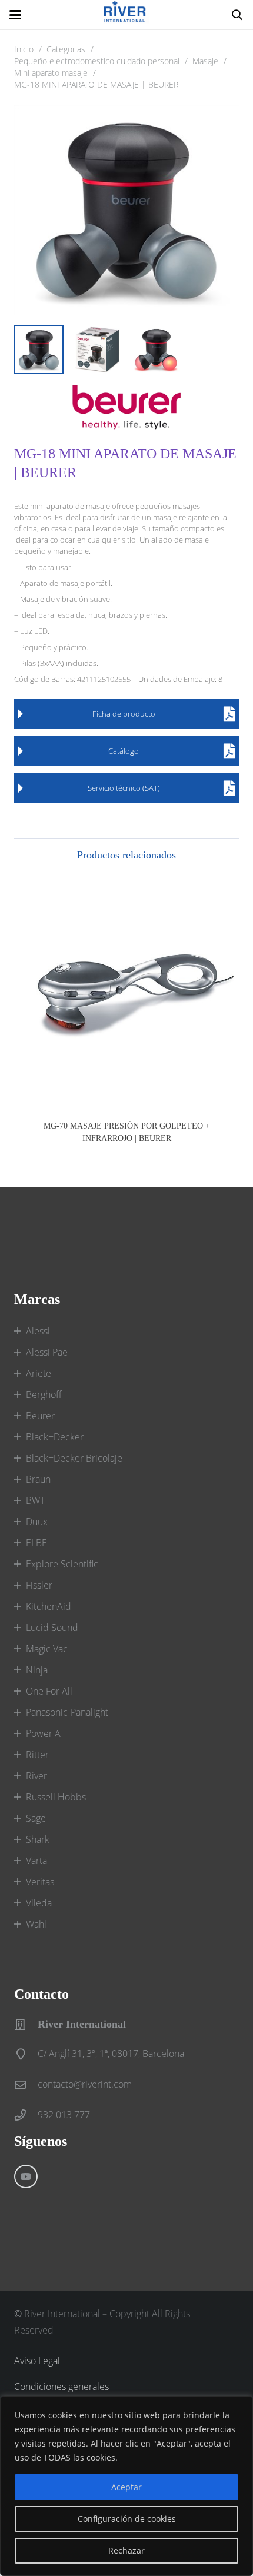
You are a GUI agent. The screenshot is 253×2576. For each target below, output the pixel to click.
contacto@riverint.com (85, 2084)
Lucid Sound (52, 1628)
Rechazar (126, 2550)
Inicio (24, 49)
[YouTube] (26, 2176)
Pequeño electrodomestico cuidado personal (97, 61)
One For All (49, 1691)
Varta (36, 1861)
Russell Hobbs (56, 1797)
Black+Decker (55, 1437)
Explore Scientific (62, 1564)
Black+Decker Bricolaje (74, 1458)
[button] (15, 15)
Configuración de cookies (127, 2519)
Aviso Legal (37, 2361)
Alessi (38, 1331)
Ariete (39, 1373)
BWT (35, 1500)
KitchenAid (49, 1606)
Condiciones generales (61, 2387)
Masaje (205, 61)
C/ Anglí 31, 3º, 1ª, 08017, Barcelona (111, 2054)
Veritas (40, 1882)
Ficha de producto (124, 714)
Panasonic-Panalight (67, 1712)
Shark (38, 1839)
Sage (36, 1818)
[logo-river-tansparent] (126, 15)
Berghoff (44, 1394)
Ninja (37, 1670)
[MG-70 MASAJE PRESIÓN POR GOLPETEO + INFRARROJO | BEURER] (126, 993)
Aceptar (126, 2487)
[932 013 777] (26, 2115)
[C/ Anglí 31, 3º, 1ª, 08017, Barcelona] (26, 2054)
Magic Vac (47, 1649)
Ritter (37, 1755)
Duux (37, 1522)
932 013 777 (64, 2115)
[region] (126, 2486)
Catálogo (124, 751)
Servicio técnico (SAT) (124, 788)
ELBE (36, 1543)
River (36, 1776)
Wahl (36, 1924)
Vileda (39, 1903)
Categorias (66, 49)
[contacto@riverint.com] (26, 2084)
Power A (43, 1733)
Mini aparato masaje (51, 73)
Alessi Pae (47, 1352)
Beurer (40, 1416)
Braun (38, 1479)
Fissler (39, 1585)
